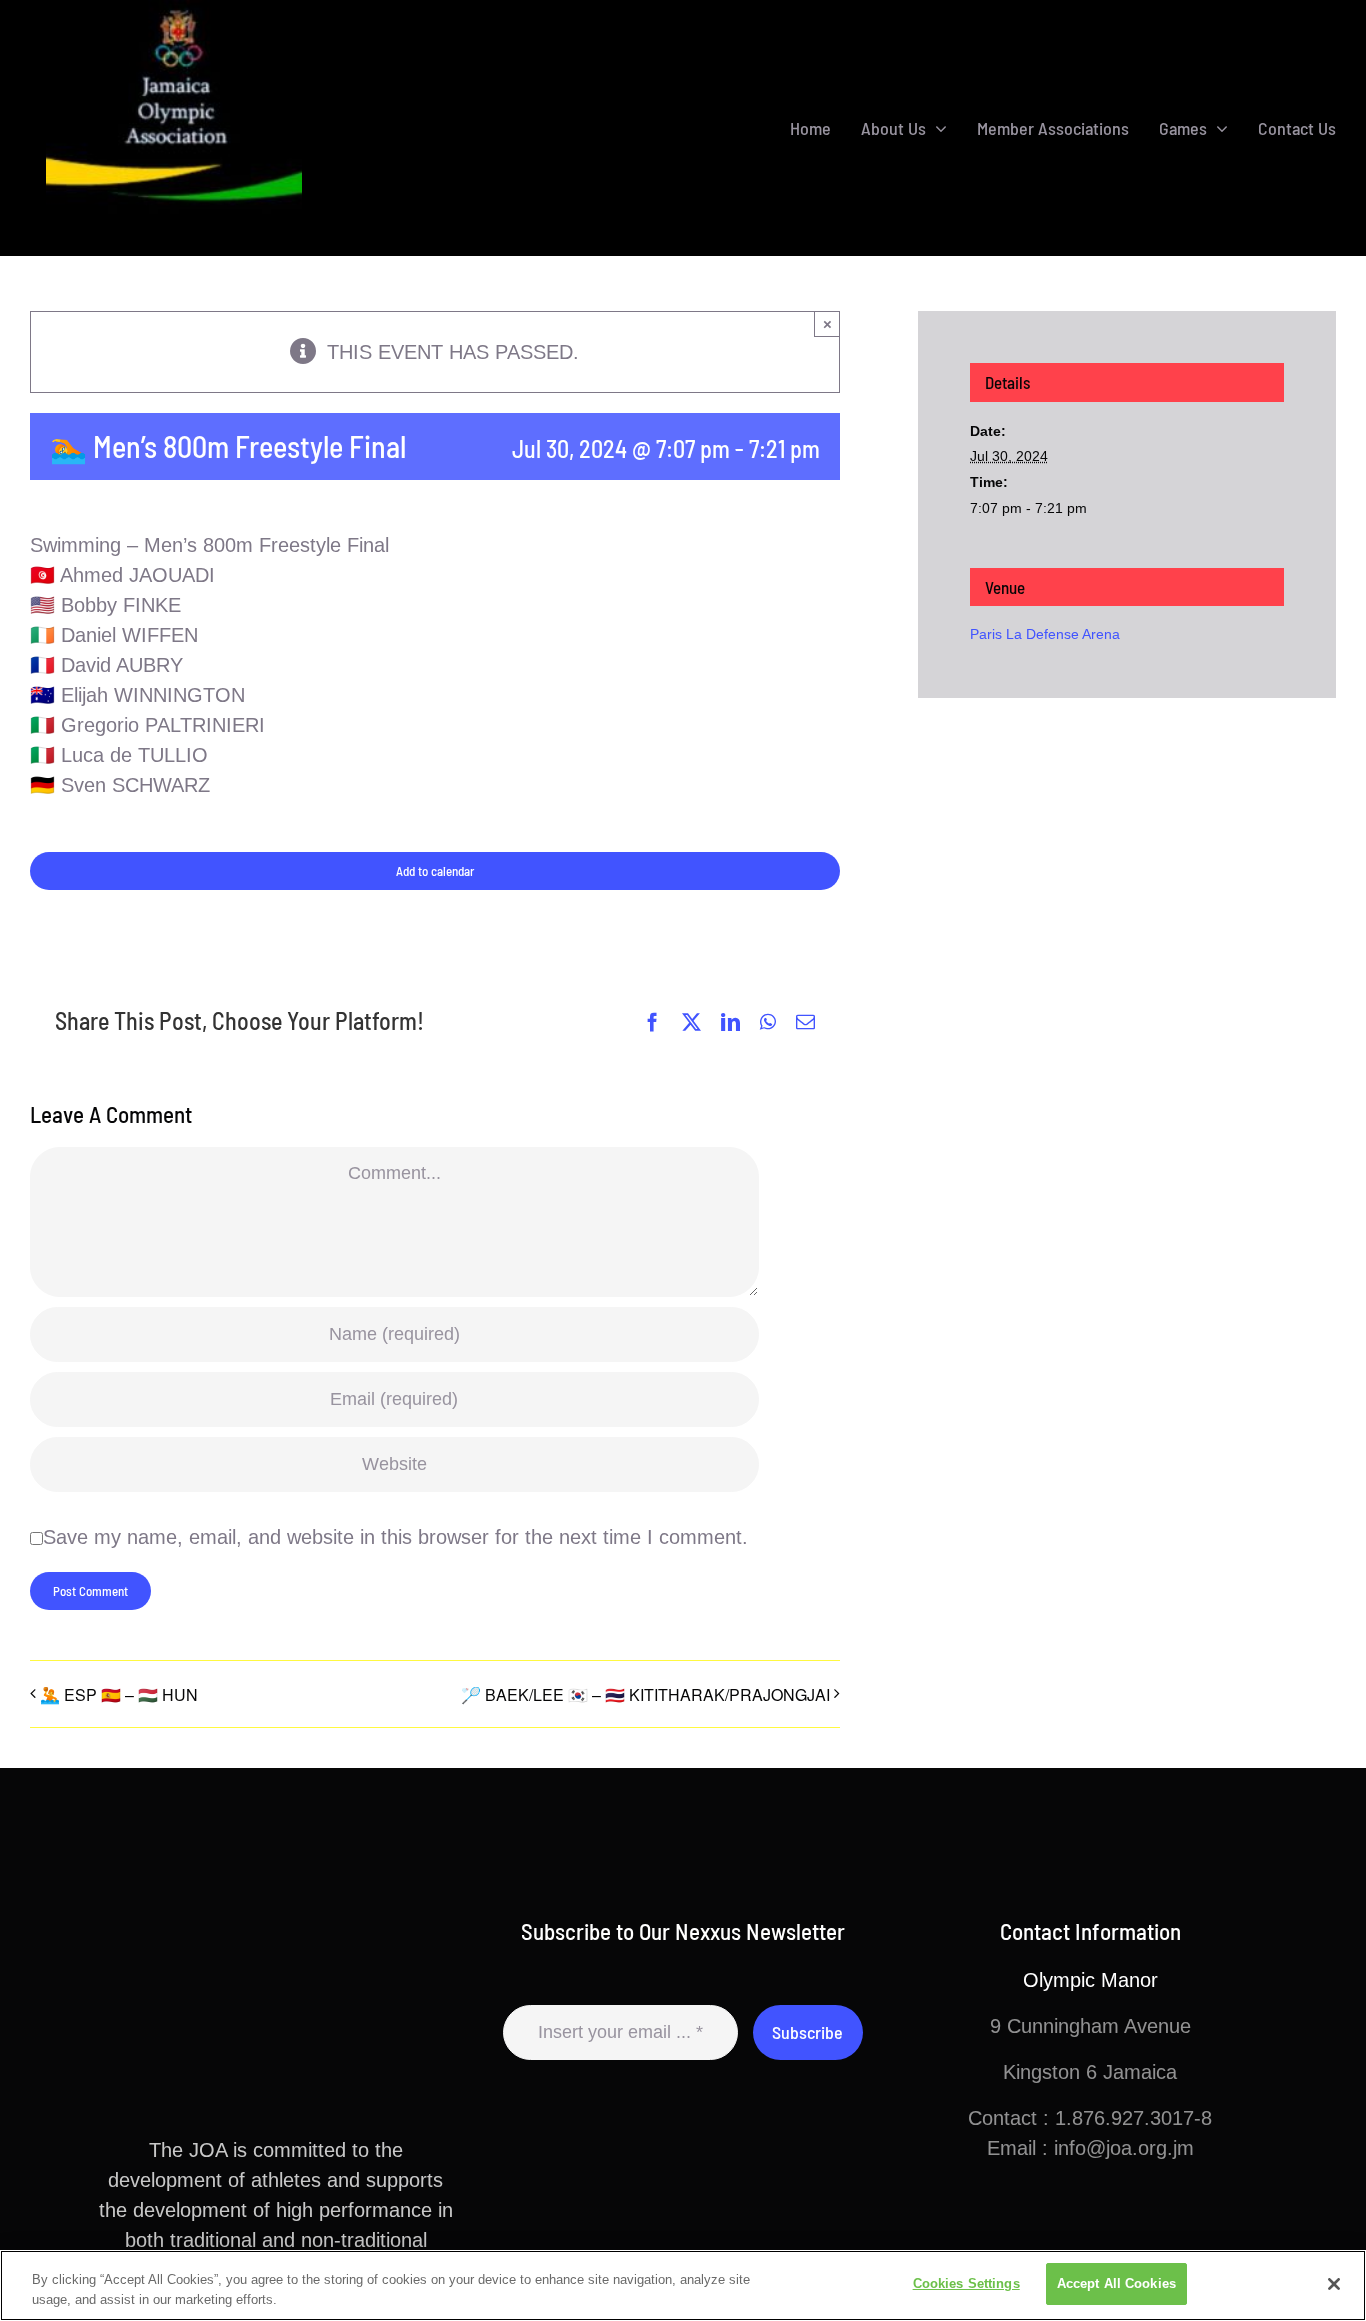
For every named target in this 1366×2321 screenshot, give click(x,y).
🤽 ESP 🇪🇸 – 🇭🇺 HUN (119, 1694)
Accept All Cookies (1116, 2283)
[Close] (1334, 2284)
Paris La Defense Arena (1045, 634)
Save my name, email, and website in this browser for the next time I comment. (395, 1537)
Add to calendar (435, 871)
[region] (683, 2285)
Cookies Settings (966, 2283)
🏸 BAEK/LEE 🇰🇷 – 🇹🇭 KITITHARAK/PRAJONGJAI (645, 1694)
